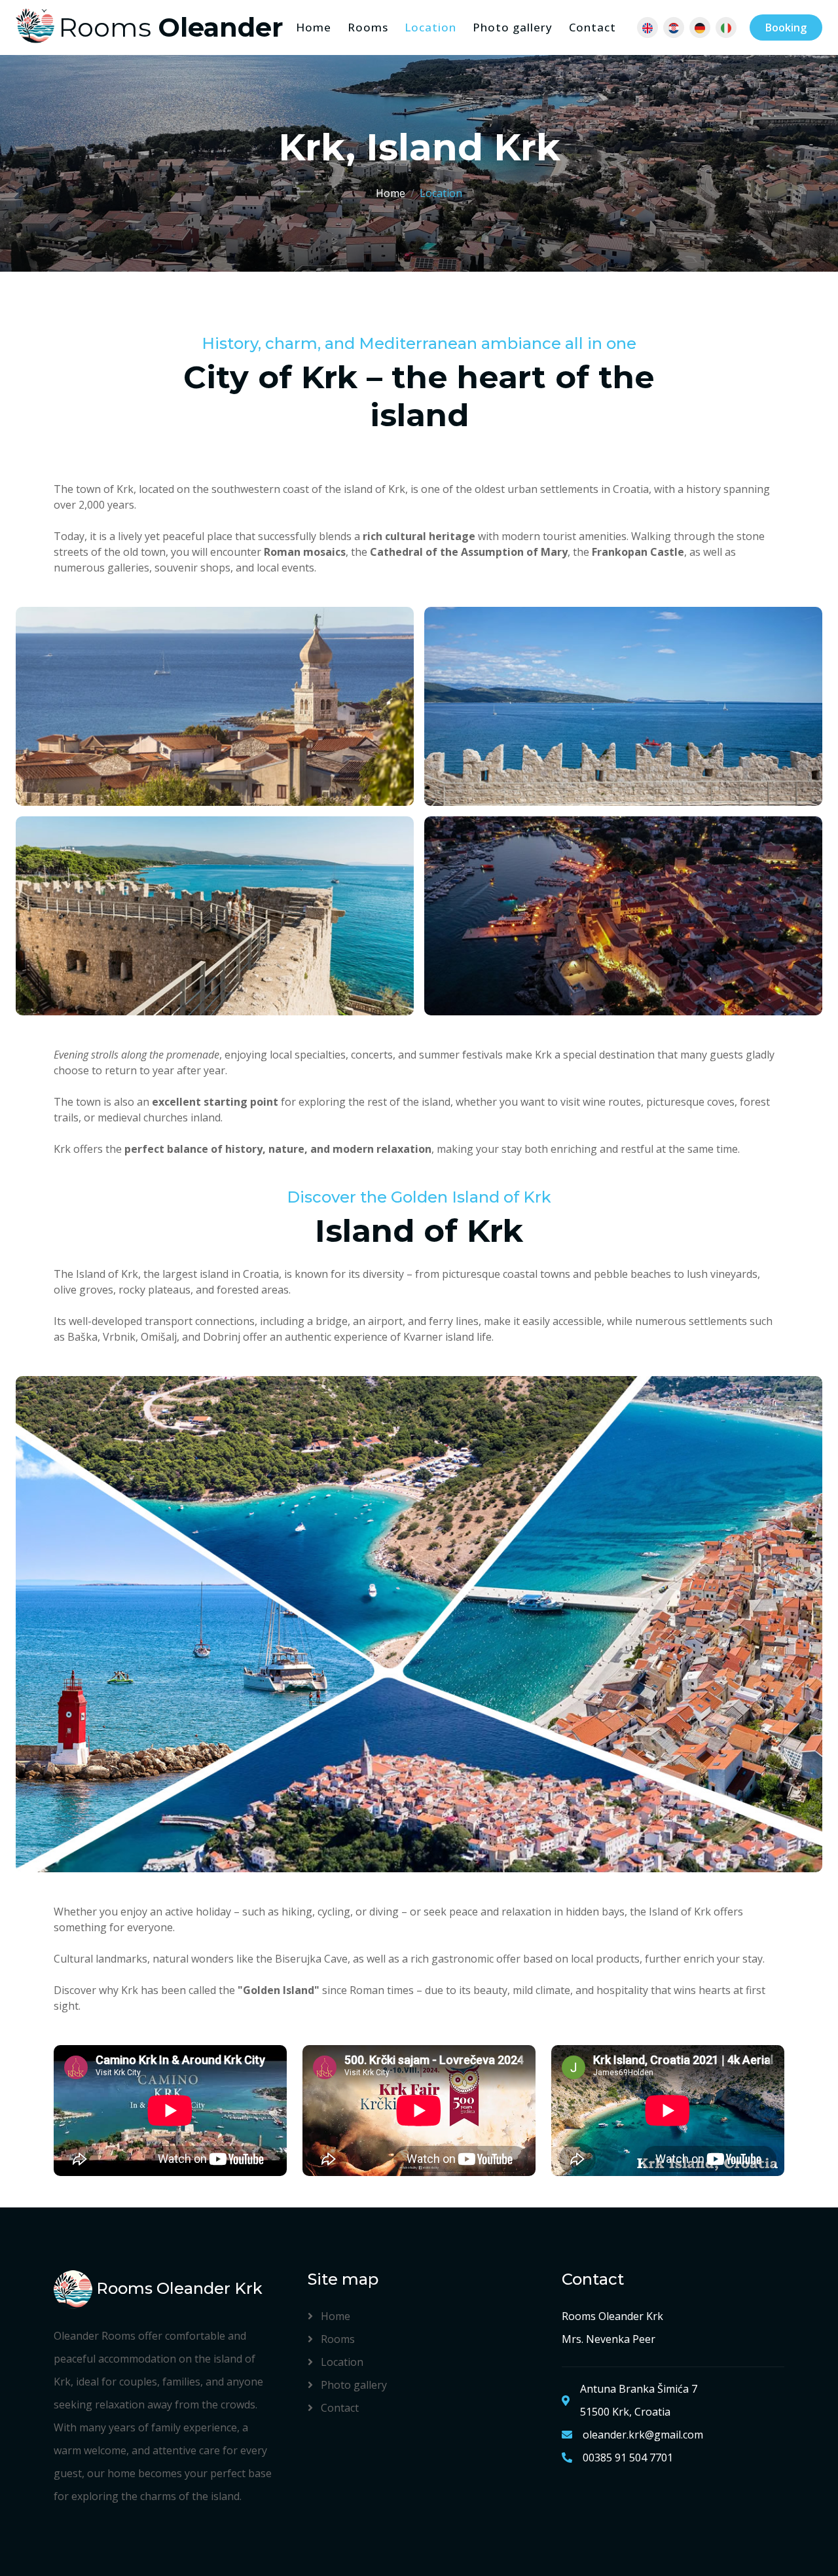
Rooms (368, 27)
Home (314, 27)
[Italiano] (726, 27)
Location (430, 27)
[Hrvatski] (674, 27)
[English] (647, 27)
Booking (786, 27)
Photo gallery (513, 27)
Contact (592, 27)
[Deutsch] (700, 27)
